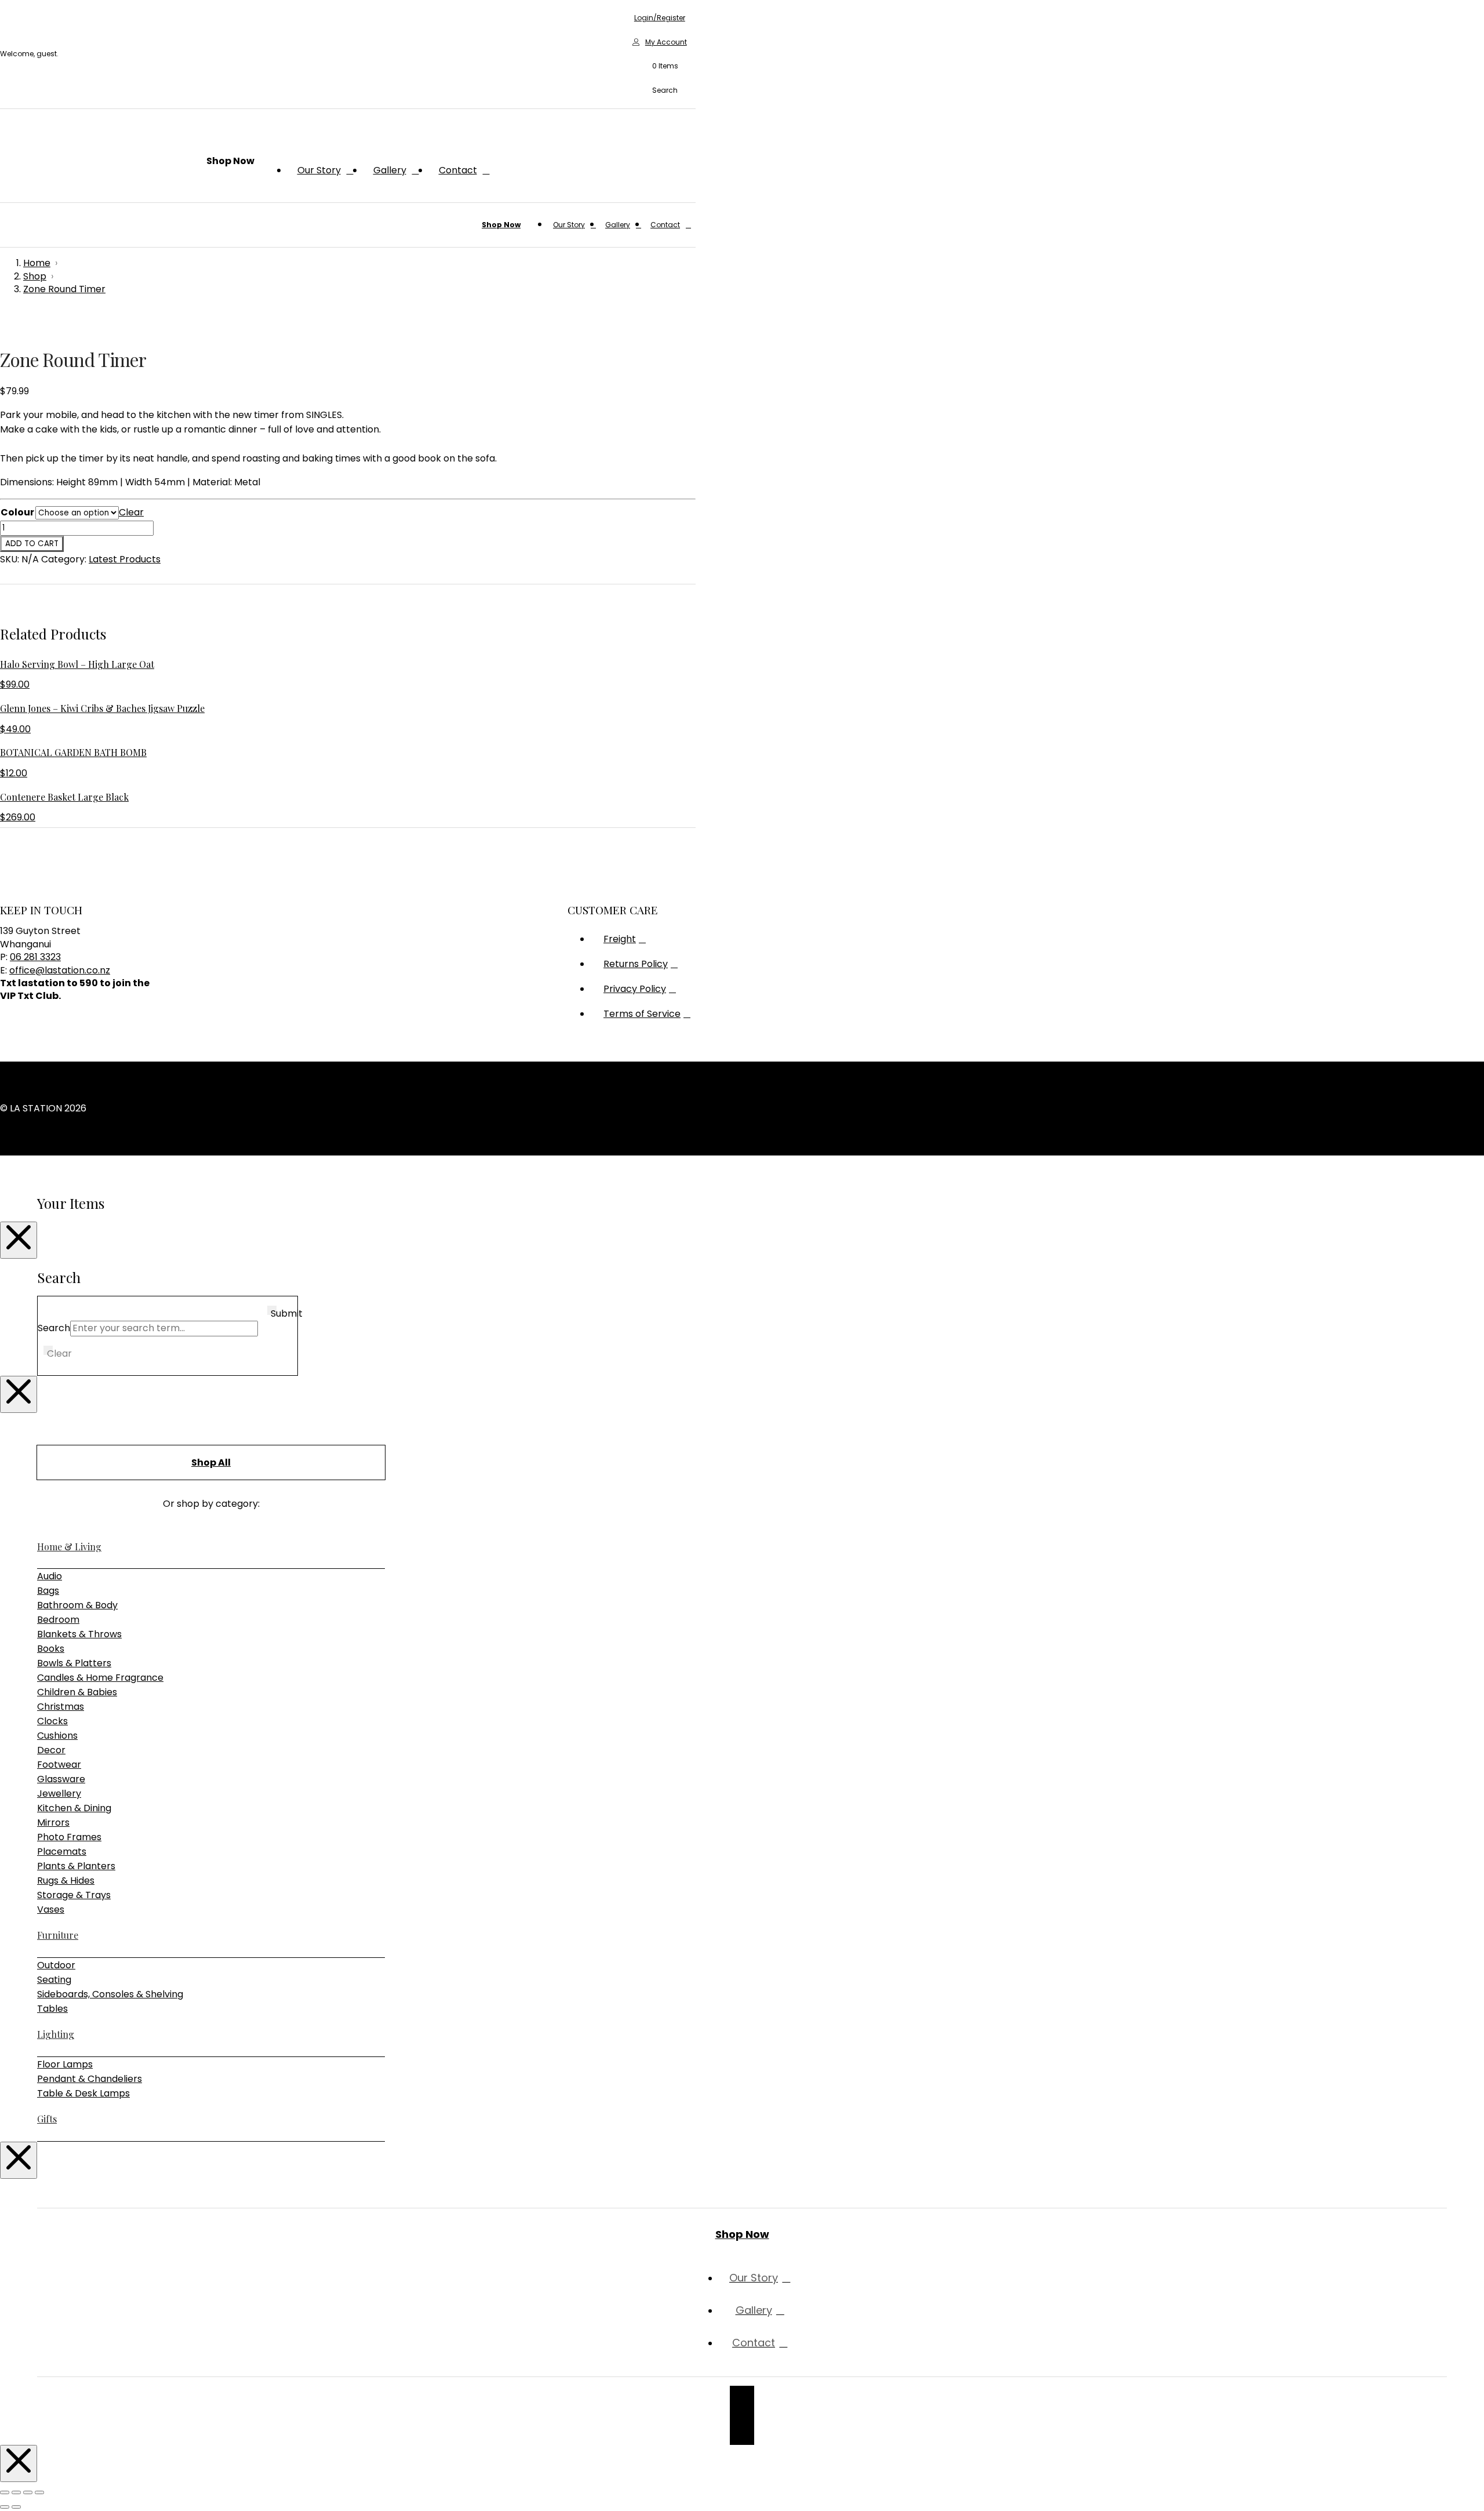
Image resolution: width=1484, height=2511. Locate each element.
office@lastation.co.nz (60, 970)
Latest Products (125, 559)
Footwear (59, 1765)
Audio (50, 1576)
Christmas (61, 1707)
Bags (48, 1591)
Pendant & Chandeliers (90, 2079)
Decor (51, 1750)
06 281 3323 (35, 957)
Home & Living (69, 1547)
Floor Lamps (65, 2064)
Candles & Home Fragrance (100, 1678)
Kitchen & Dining (74, 1808)
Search (54, 1328)
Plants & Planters (76, 1866)
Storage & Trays (74, 1895)
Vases (51, 1909)
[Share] (28, 2492)
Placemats (62, 1852)
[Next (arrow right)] (16, 2507)
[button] (660, 67)
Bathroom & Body (77, 1605)
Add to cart (32, 544)
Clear (131, 512)
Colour (17, 512)
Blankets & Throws (79, 1634)
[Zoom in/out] (5, 2492)
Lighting (56, 2034)
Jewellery (59, 1794)
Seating (54, 1980)
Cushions (57, 1736)
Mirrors (53, 1823)
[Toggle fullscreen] (16, 2492)
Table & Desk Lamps (83, 2093)
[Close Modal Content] (19, 1240)
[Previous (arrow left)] (5, 2507)
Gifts (47, 2119)
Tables (52, 2009)
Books (51, 1649)
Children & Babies (77, 1692)
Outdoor (56, 1965)
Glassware (61, 1779)
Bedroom (58, 1620)
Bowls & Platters (74, 1663)
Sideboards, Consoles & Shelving (110, 1994)
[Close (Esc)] (39, 2492)
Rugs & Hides (66, 1880)
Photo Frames (69, 1837)
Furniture (58, 1935)
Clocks (52, 1721)
